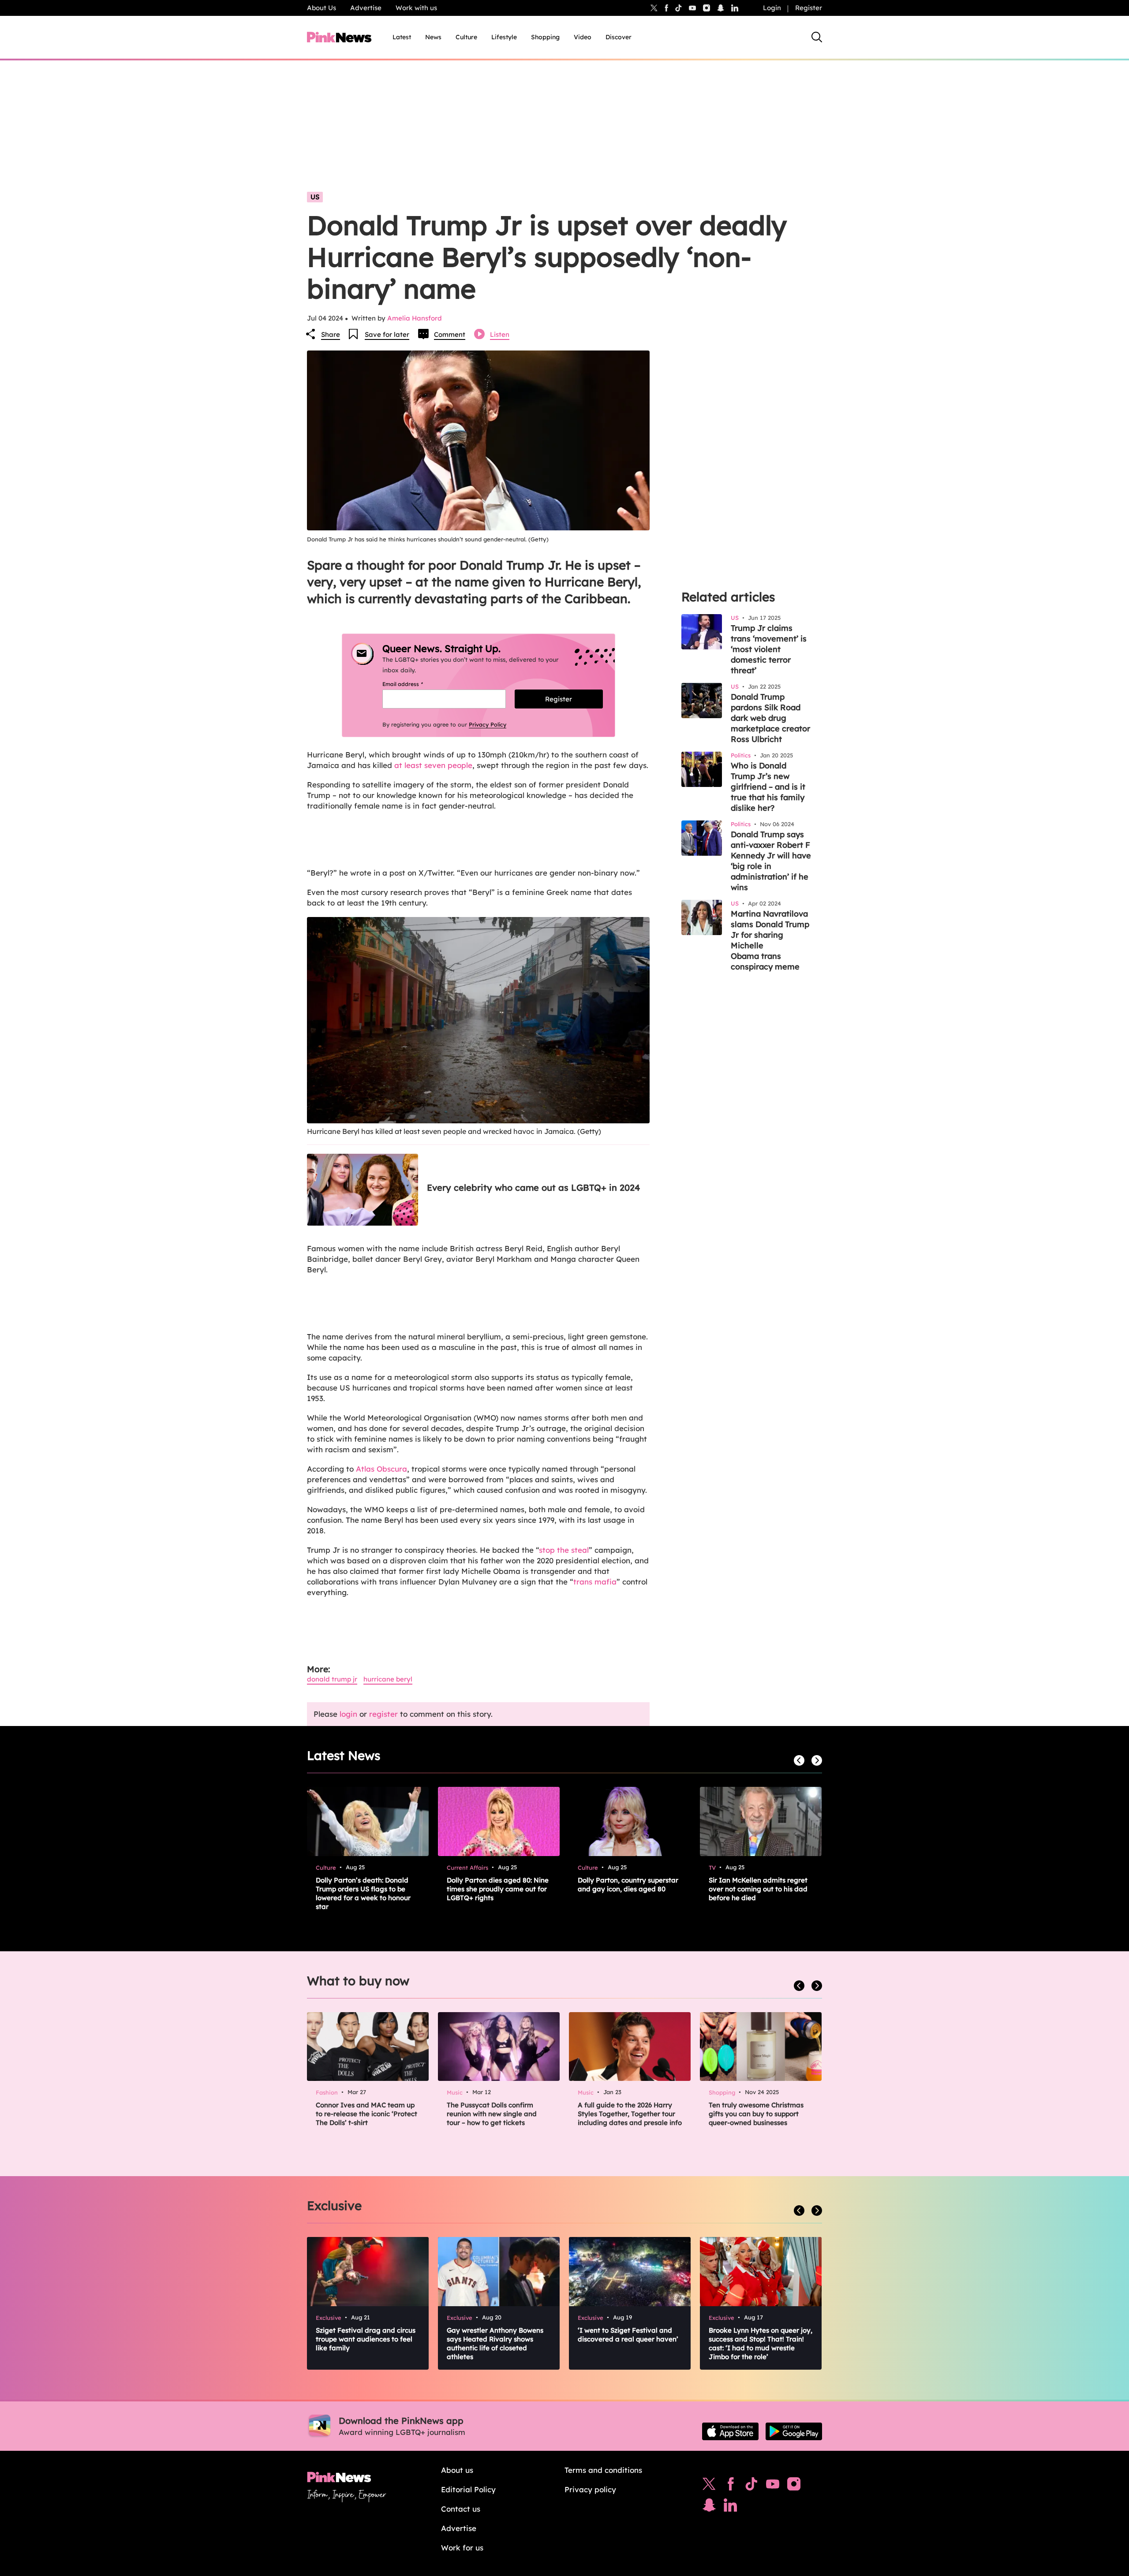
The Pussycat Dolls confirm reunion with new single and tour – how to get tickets (492, 2114)
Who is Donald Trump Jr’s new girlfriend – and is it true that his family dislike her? (768, 787)
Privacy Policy (488, 724)
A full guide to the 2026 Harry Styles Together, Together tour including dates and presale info (630, 2114)
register (383, 1714)
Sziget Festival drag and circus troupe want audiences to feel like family (366, 2339)
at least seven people (433, 765)
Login (772, 8)
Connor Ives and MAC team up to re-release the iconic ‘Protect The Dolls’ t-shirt (366, 2114)
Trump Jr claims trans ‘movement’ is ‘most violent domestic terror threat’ (769, 649)
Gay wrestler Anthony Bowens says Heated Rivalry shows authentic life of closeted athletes (495, 2343)
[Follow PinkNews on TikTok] (751, 2486)
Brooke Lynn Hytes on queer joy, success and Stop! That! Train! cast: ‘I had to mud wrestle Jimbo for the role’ (761, 2343)
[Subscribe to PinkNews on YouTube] (773, 2486)
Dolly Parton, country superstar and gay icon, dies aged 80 (628, 1884)
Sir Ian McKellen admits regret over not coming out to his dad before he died (758, 1889)
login (348, 1714)
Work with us (416, 8)
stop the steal (564, 1550)
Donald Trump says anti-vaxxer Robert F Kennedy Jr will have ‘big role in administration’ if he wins (771, 861)
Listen (500, 334)
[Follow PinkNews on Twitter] (709, 2486)
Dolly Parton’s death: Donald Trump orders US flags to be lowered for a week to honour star (363, 1893)
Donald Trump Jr (332, 1679)
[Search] (817, 37)
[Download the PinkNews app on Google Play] (794, 2431)
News (433, 37)
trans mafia (595, 1582)
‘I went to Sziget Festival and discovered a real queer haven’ (628, 2335)
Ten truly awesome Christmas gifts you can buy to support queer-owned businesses (756, 2114)
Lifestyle (504, 37)
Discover (619, 37)
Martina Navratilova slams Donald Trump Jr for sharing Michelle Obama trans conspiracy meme (770, 940)
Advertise (366, 8)
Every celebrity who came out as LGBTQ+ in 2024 (533, 1187)
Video (583, 37)
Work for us (462, 2548)
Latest (402, 37)
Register (809, 8)
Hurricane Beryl (388, 1679)
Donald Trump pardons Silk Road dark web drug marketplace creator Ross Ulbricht (770, 718)
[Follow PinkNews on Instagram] (794, 2486)
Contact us (461, 2509)
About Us (322, 8)
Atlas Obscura (381, 1469)
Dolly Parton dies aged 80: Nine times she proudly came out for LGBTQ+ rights (498, 1889)
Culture (466, 37)
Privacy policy (590, 2489)
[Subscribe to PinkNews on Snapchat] (709, 2507)
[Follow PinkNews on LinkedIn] (735, 8)
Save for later (387, 334)
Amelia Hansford (415, 318)
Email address (413, 684)
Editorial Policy (468, 2489)
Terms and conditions (603, 2470)
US (315, 197)
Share (331, 334)
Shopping (545, 37)
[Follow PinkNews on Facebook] (731, 2486)
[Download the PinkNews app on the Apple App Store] (730, 2431)
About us (457, 2470)
